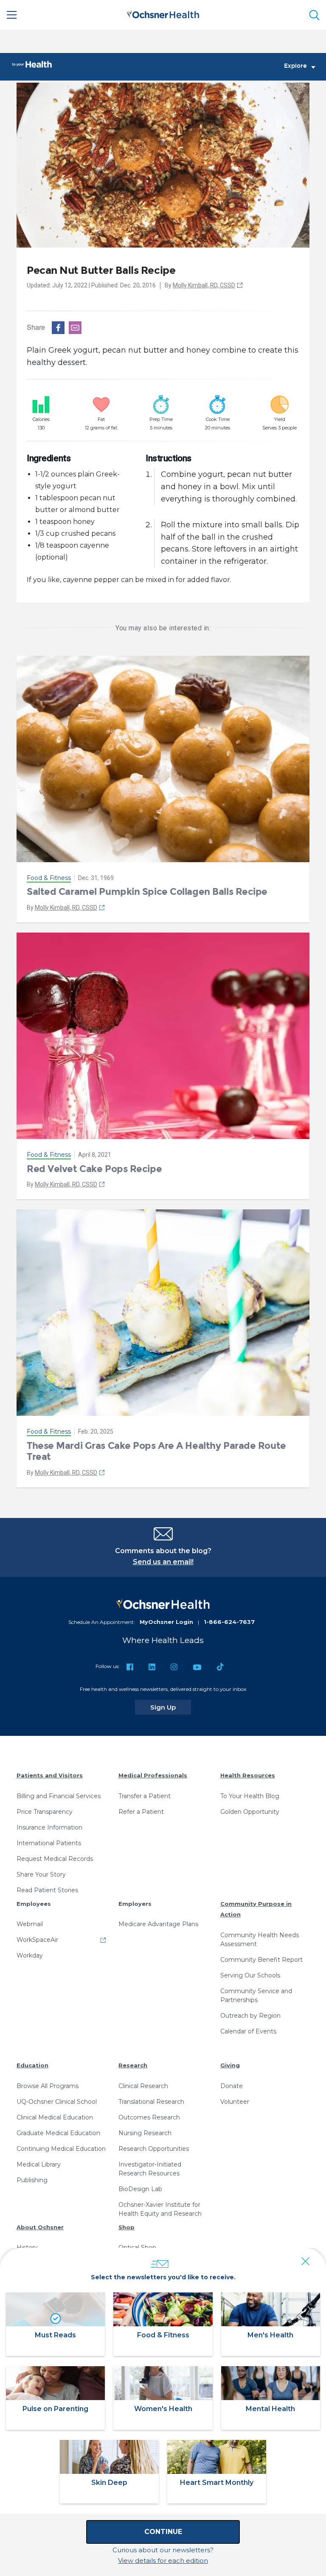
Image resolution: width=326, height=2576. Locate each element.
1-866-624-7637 (229, 1622)
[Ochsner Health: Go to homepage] (163, 13)
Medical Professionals (153, 1775)
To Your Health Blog (250, 1796)
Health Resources (248, 1775)
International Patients (49, 1843)
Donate (232, 2086)
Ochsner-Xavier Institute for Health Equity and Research (160, 2209)
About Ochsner (40, 2227)
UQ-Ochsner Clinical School (57, 2102)
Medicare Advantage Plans (158, 1924)
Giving (230, 2065)
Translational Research (151, 2102)
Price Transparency (45, 1812)
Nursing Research (145, 2133)
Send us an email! (163, 1562)
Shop (126, 2227)
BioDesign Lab (140, 2189)
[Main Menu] (12, 15)
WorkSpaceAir (37, 1940)
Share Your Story (41, 1874)
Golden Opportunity (250, 1812)
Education (32, 2065)
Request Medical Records (55, 1859)
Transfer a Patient (145, 1796)
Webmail (30, 1924)
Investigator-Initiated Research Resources (150, 2169)
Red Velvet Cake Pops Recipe (94, 1169)
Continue (163, 2532)
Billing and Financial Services (59, 1796)
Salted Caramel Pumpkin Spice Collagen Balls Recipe (147, 892)
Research (133, 2065)
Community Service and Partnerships (256, 1995)
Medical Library (39, 2164)
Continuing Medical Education (61, 2149)
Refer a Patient (141, 1812)
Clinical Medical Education (55, 2117)
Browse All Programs (48, 2086)
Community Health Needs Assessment (260, 1940)
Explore (295, 66)
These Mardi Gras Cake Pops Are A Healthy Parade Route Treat (156, 1451)
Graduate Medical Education (58, 2133)
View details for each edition (163, 2561)
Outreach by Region (250, 2016)
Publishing (32, 2180)
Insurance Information (49, 1827)
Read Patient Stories (47, 1890)
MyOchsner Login (166, 1622)
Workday (30, 1955)
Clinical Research (143, 2086)
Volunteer (235, 2102)
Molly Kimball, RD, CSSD (204, 285)
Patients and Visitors (50, 1775)
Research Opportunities (154, 2149)
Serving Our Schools (250, 1975)
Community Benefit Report (261, 1960)
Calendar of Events (248, 2031)
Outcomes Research (149, 2117)
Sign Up (171, 1707)
